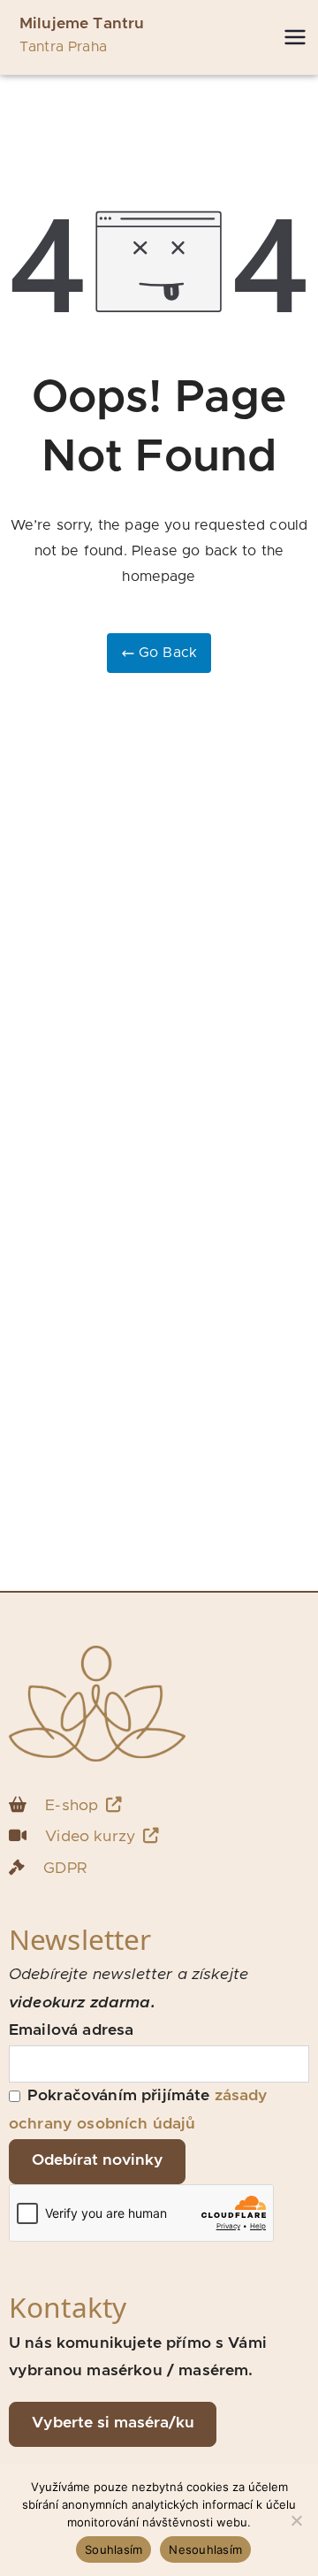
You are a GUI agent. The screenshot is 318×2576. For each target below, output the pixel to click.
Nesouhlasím (205, 2549)
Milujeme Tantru (82, 24)
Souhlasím (114, 2549)
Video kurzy (90, 1837)
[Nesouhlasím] (296, 2520)
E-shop (72, 1806)
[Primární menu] (295, 37)
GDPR (65, 1869)
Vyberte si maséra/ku (113, 2423)
